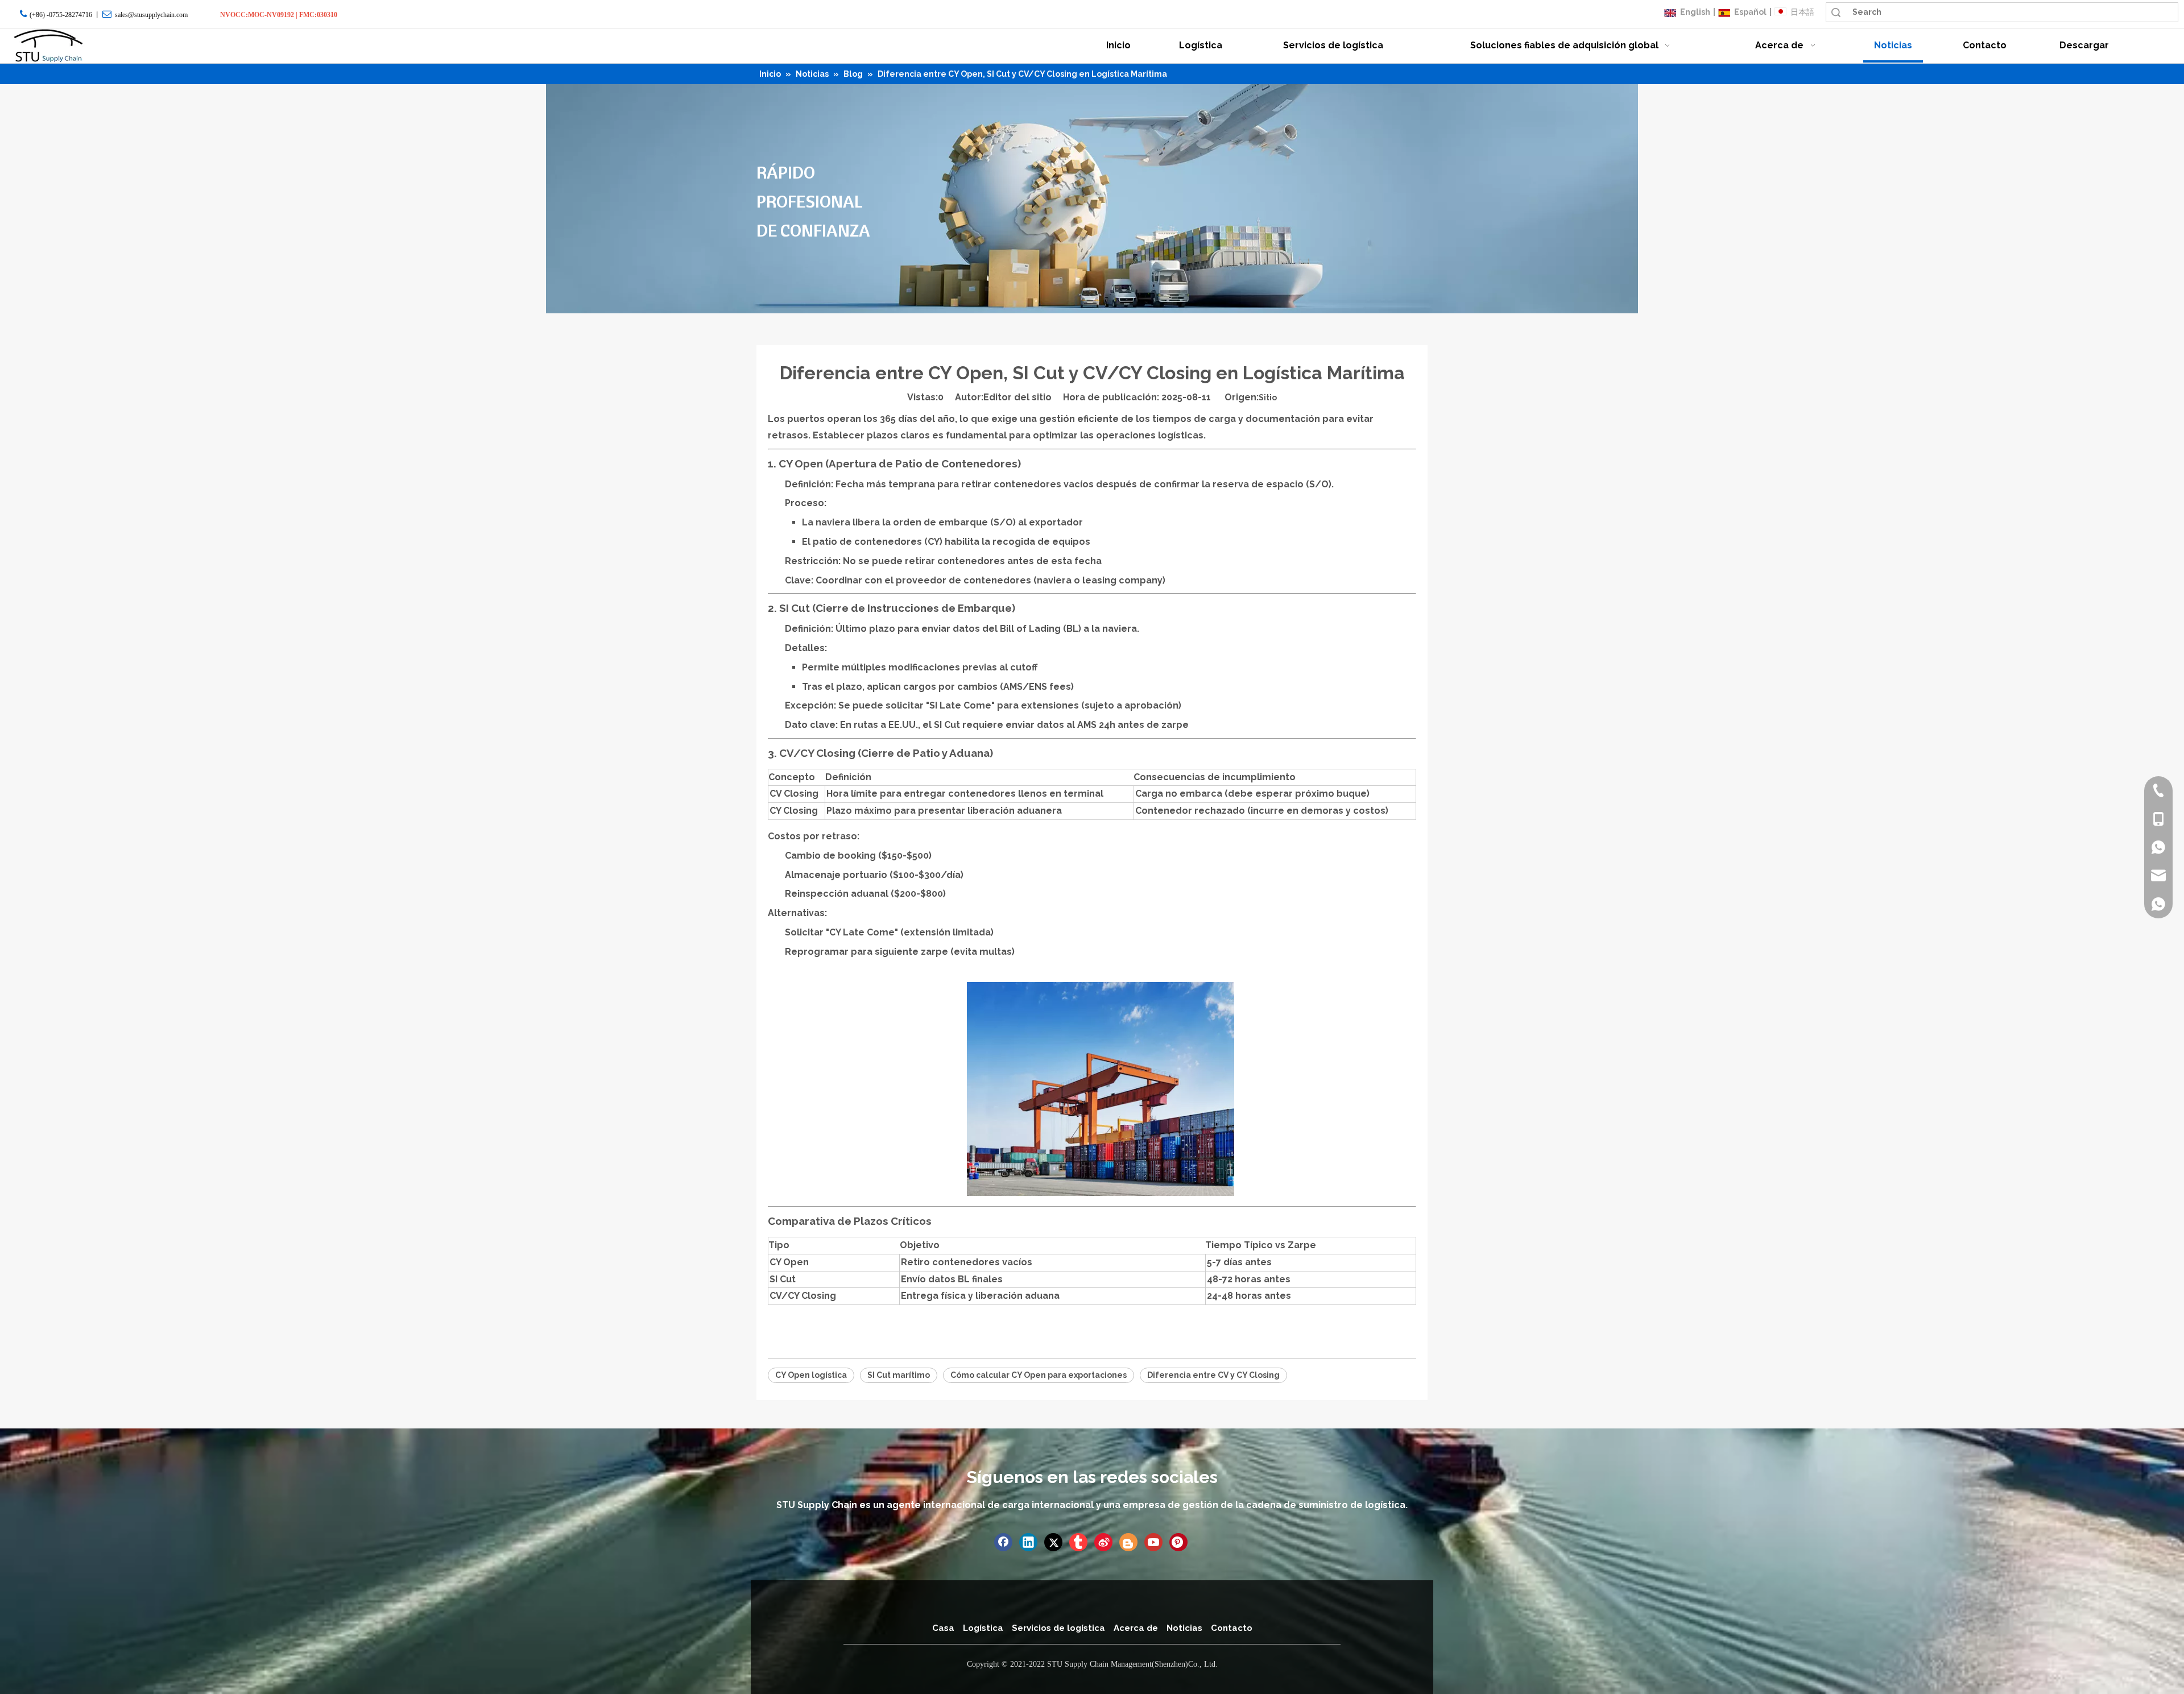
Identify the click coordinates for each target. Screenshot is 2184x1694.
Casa (943, 1628)
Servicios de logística (1058, 1628)
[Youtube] (1153, 1542)
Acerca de (1136, 1628)
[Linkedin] (1028, 1542)
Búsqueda (1836, 12)
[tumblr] (1078, 1542)
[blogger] (1128, 1542)
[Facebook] (1003, 1542)
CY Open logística (811, 1375)
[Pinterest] (1178, 1542)
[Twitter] (1053, 1542)
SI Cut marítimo (899, 1375)
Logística (983, 1628)
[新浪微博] (1103, 1542)
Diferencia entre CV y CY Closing (1213, 1375)
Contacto (1232, 1628)
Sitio (1268, 397)
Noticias (1184, 1628)
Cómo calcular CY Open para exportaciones (1039, 1375)
